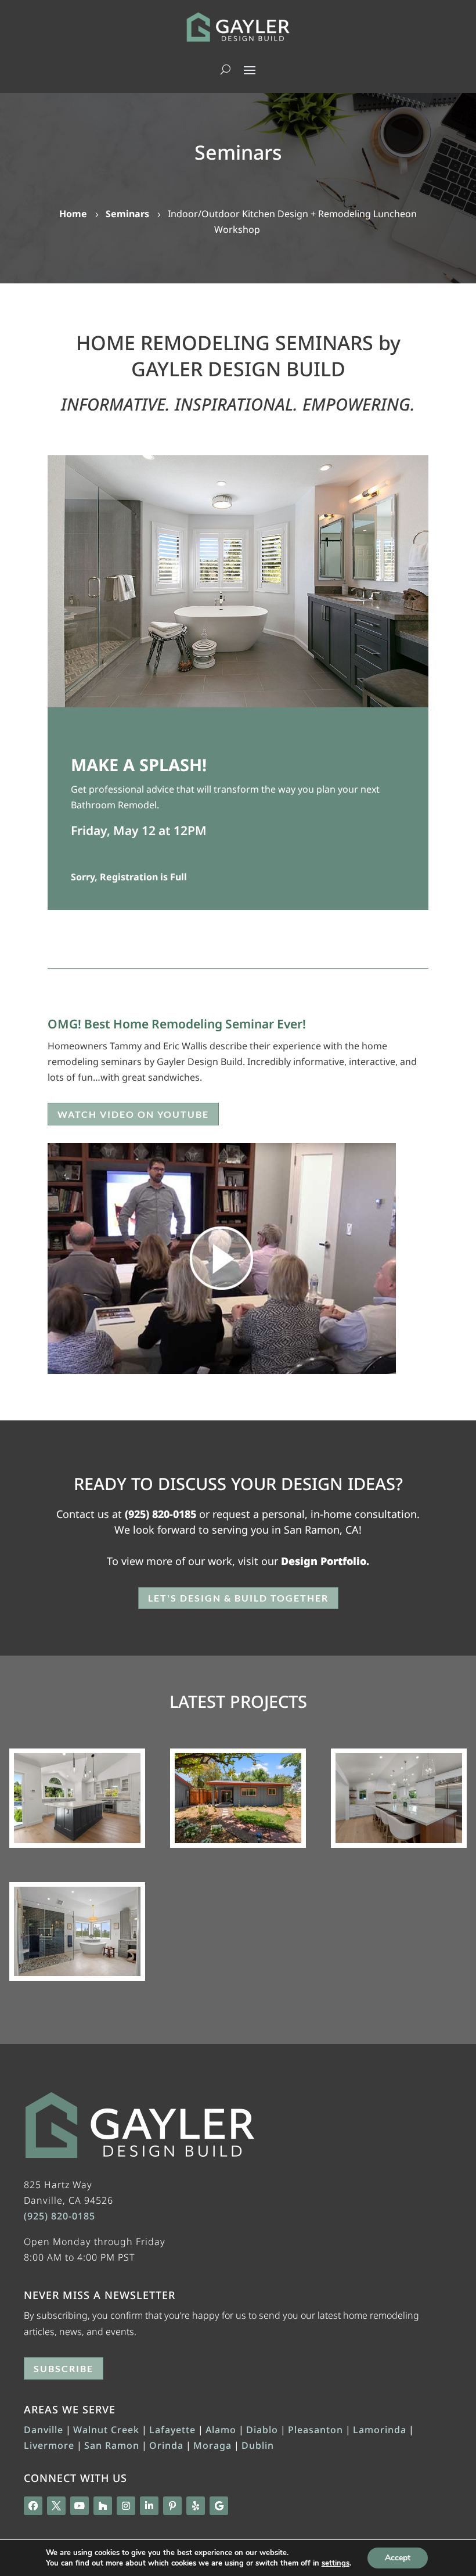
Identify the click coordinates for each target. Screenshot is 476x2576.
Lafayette (172, 2430)
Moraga (212, 2445)
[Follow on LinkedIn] (149, 2506)
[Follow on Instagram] (126, 2506)
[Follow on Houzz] (103, 2506)
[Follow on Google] (219, 2506)
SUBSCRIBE (64, 2368)
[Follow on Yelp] (196, 2506)
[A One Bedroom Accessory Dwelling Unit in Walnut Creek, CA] (238, 1798)
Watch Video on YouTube (133, 1114)
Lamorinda (380, 2430)
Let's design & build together (238, 1598)
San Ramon (112, 2445)
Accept (398, 2558)
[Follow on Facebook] (33, 2506)
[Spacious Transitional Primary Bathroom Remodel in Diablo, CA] (77, 1931)
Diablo (262, 2430)
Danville (44, 2430)
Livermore (49, 2445)
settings (336, 2563)
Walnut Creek (106, 2430)
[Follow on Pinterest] (172, 2506)
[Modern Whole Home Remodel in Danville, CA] (77, 1798)
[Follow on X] (56, 2506)
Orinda (166, 2445)
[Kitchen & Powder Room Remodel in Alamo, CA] (399, 1798)
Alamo (221, 2430)
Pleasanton (315, 2430)
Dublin (258, 2445)
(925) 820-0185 (161, 1514)
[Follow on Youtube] (80, 2506)
